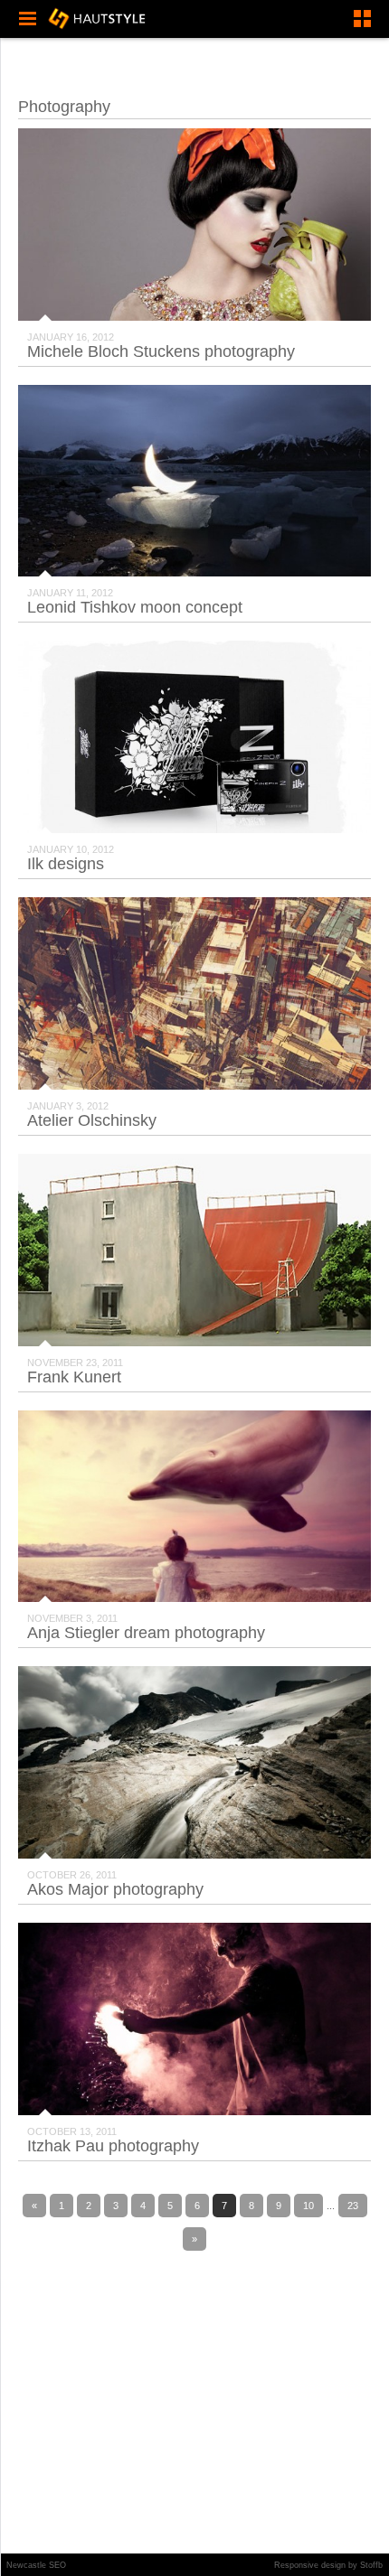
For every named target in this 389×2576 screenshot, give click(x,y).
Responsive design (310, 2565)
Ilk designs (66, 864)
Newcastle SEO (36, 2565)
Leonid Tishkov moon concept (135, 607)
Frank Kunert (74, 1377)
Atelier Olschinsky (92, 1120)
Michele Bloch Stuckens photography (161, 351)
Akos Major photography (115, 1889)
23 (353, 2206)
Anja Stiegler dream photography (146, 1633)
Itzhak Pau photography (113, 2146)
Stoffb (371, 2565)
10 (308, 2206)
